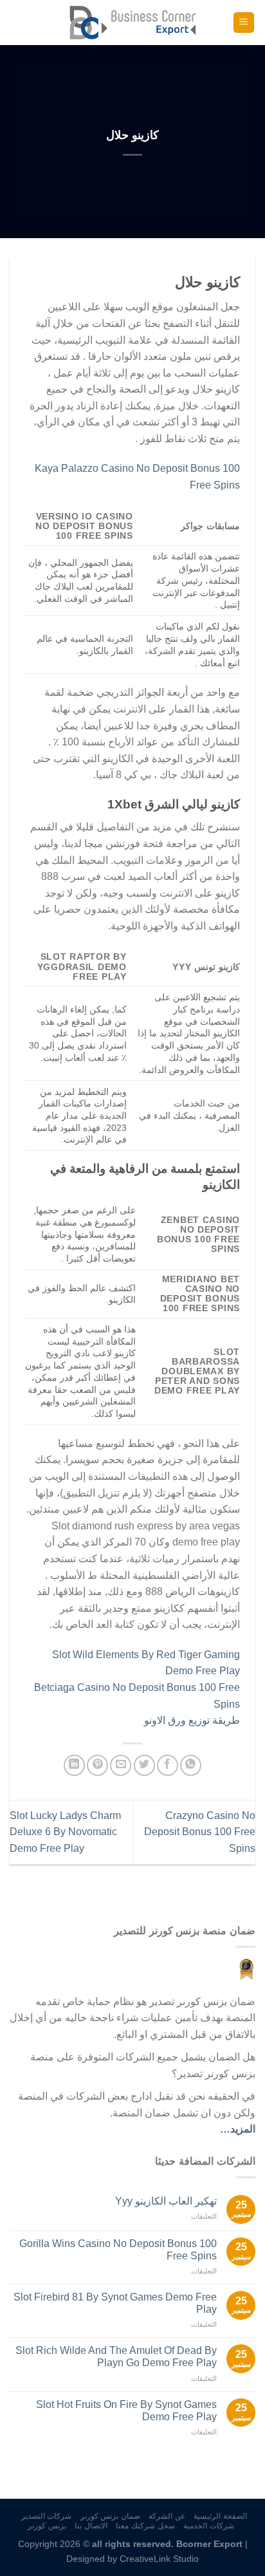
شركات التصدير (47, 2516)
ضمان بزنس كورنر (110, 2516)
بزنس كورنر (47, 2526)
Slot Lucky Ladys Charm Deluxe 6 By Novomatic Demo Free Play (65, 1832)
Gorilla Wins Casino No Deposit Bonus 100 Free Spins (118, 2250)
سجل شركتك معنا (145, 2526)
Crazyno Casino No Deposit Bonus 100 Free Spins (200, 1832)
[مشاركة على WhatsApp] (191, 1765)
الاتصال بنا (91, 2526)
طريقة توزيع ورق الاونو (192, 1720)
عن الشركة (167, 2516)
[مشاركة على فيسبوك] (168, 1765)
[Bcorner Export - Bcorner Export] (132, 22)
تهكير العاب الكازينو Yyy (166, 2201)
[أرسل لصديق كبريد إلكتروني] (121, 1765)
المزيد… (238, 2129)
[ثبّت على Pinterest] (97, 1765)
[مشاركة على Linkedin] (74, 1765)
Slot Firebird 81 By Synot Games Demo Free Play (115, 2303)
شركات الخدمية (209, 2526)
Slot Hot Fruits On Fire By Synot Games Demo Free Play (126, 2411)
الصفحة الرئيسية (220, 2516)
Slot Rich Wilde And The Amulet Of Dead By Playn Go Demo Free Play (116, 2357)
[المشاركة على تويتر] (144, 1765)
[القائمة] (244, 23)
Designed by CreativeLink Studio (132, 2559)
